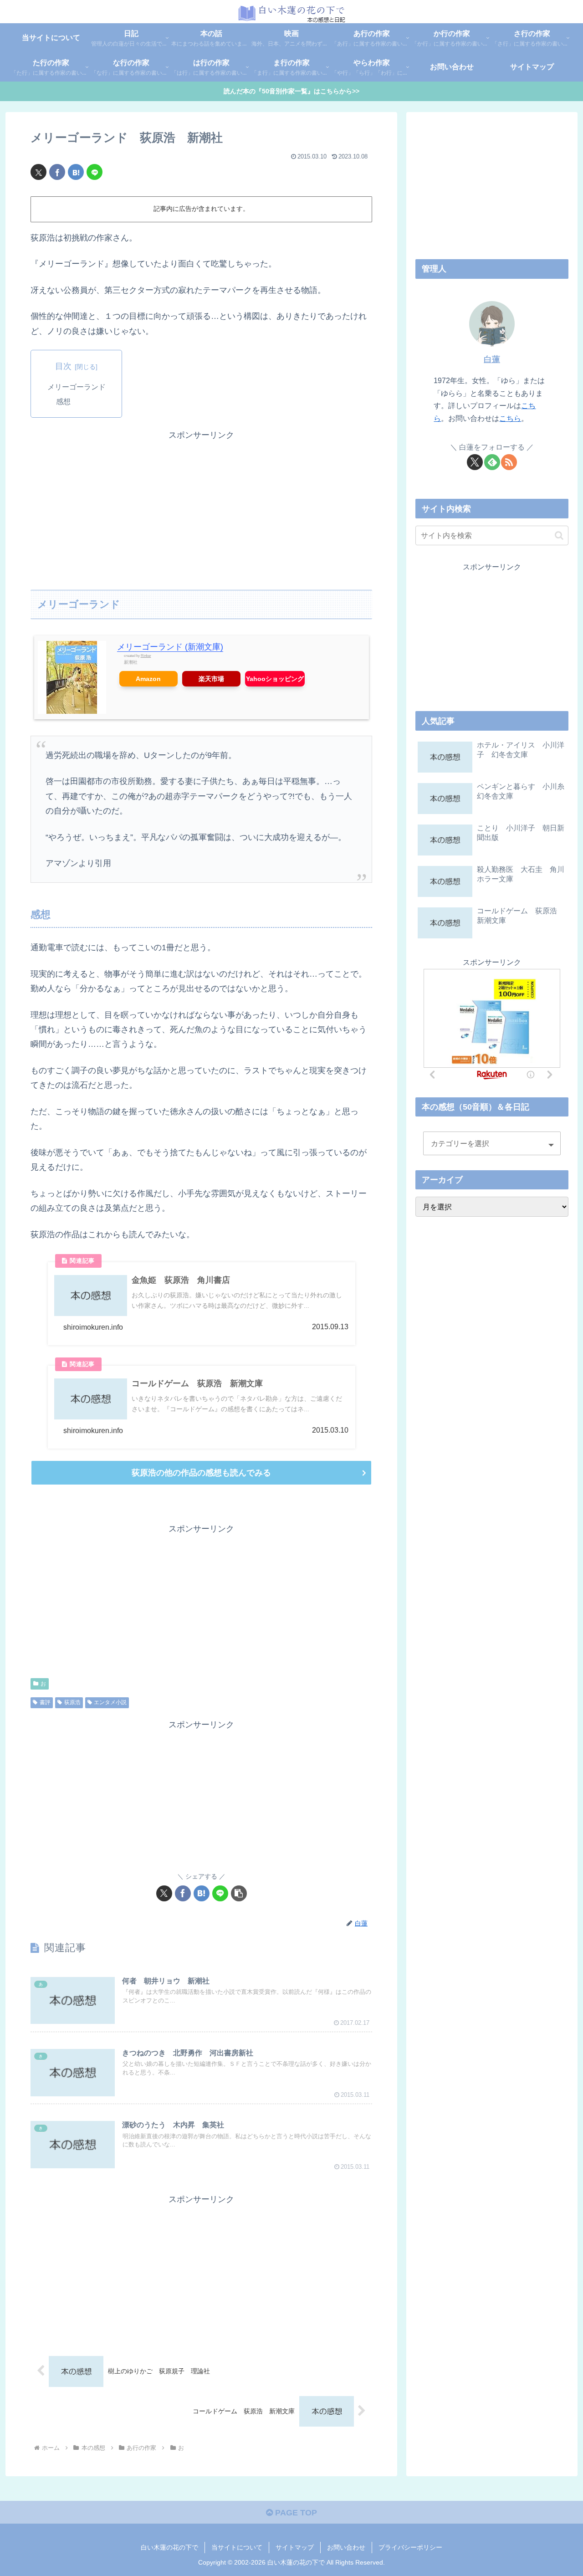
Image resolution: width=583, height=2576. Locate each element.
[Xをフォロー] (475, 462)
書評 (45, 1702)
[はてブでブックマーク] (76, 172)
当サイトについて (237, 2547)
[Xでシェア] (38, 172)
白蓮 (492, 359)
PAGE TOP (295, 2513)
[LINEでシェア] (95, 172)
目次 (63, 366)
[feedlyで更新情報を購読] (492, 462)
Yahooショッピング (275, 679)
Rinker (146, 656)
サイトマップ (295, 2547)
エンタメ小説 (110, 1702)
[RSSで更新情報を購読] (509, 462)
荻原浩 (72, 1702)
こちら (510, 418)
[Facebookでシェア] (57, 172)
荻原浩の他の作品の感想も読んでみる (201, 1473)
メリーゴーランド (77, 387)
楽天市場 (211, 679)
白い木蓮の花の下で (169, 2547)
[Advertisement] (201, 507)
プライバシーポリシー (410, 2547)
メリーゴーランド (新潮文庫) (170, 647)
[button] (239, 1893)
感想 (63, 401)
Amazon (148, 679)
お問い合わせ (346, 2547)
